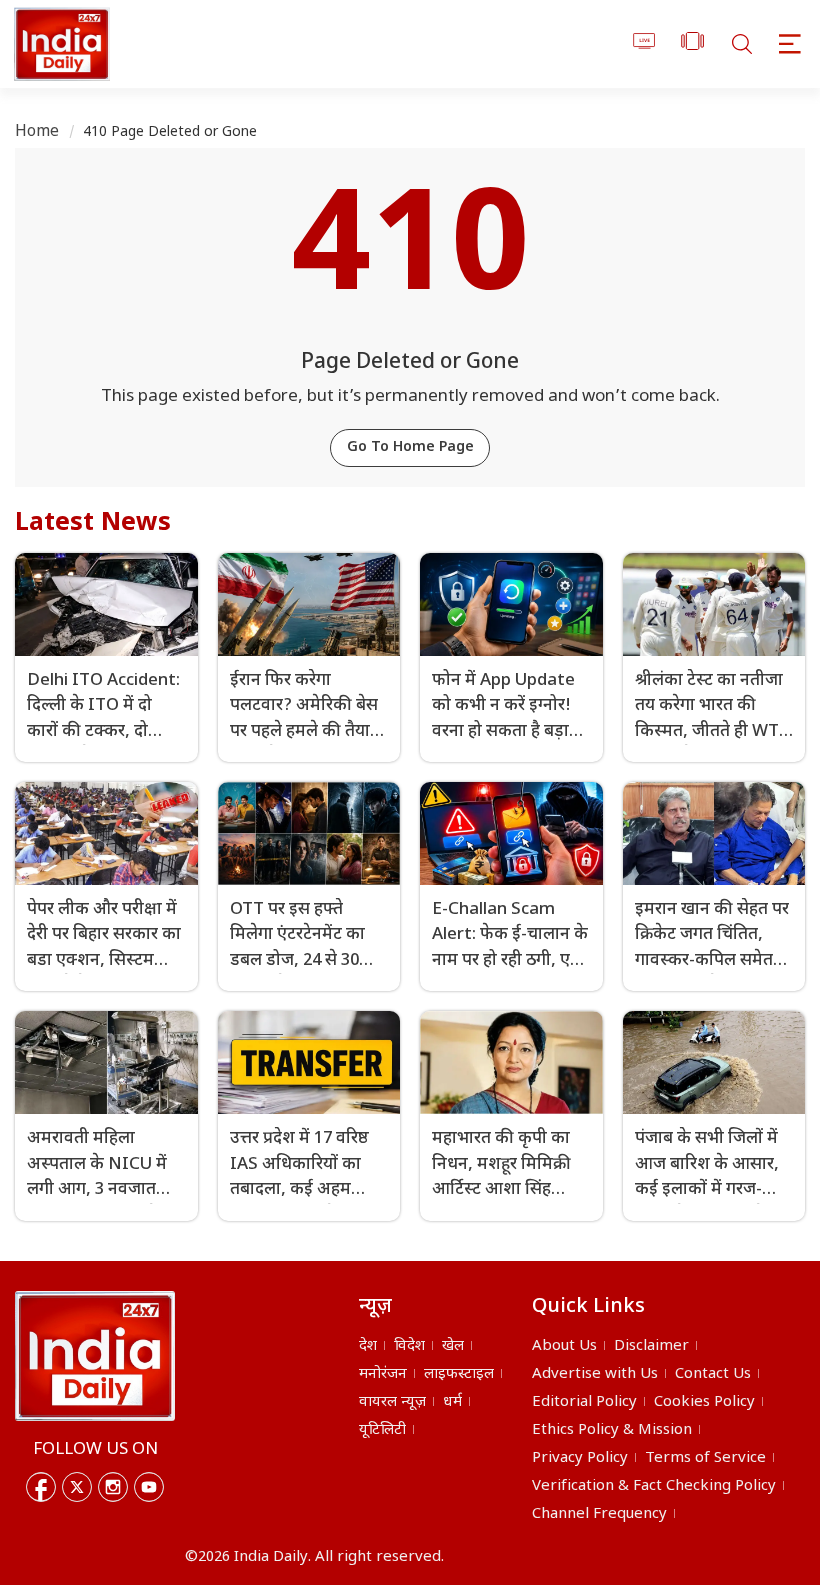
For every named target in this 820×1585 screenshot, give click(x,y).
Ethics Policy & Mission (612, 1430)
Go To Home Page (410, 447)
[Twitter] (77, 1487)
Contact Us (713, 1374)
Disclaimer (651, 1346)
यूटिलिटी (382, 1430)
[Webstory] (692, 44)
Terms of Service (705, 1458)
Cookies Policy (704, 1402)
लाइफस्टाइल (459, 1374)
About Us (564, 1346)
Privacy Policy (580, 1458)
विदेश (409, 1346)
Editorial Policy (584, 1402)
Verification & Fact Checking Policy (654, 1486)
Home (37, 132)
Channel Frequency (599, 1514)
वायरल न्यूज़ (392, 1402)
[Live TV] (644, 44)
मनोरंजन (383, 1374)
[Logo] (95, 1356)
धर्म (452, 1402)
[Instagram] (113, 1487)
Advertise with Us (595, 1374)
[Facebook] (41, 1487)
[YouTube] (149, 1487)
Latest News (93, 524)
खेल (453, 1346)
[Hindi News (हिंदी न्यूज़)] (59, 44)
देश (368, 1346)
